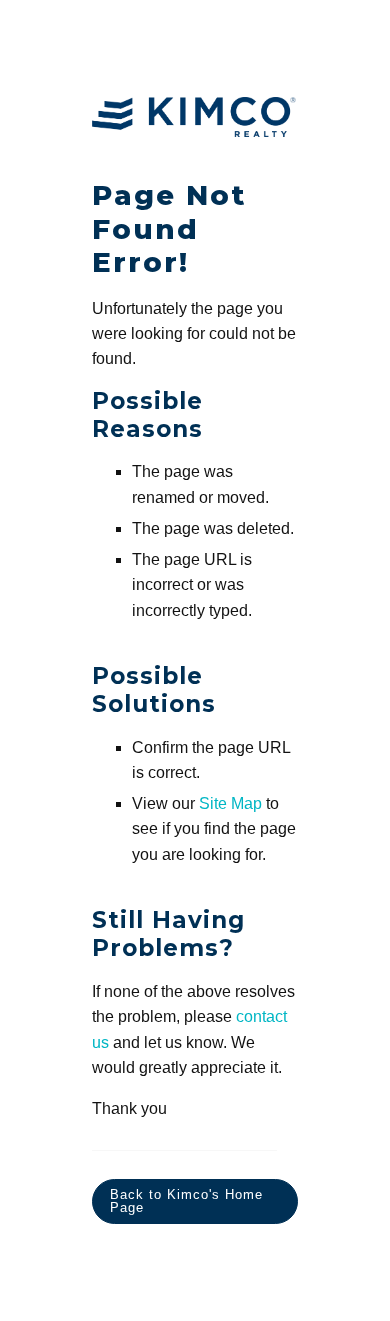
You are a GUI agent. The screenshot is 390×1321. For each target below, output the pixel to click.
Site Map (230, 803)
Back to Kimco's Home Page (186, 1201)
